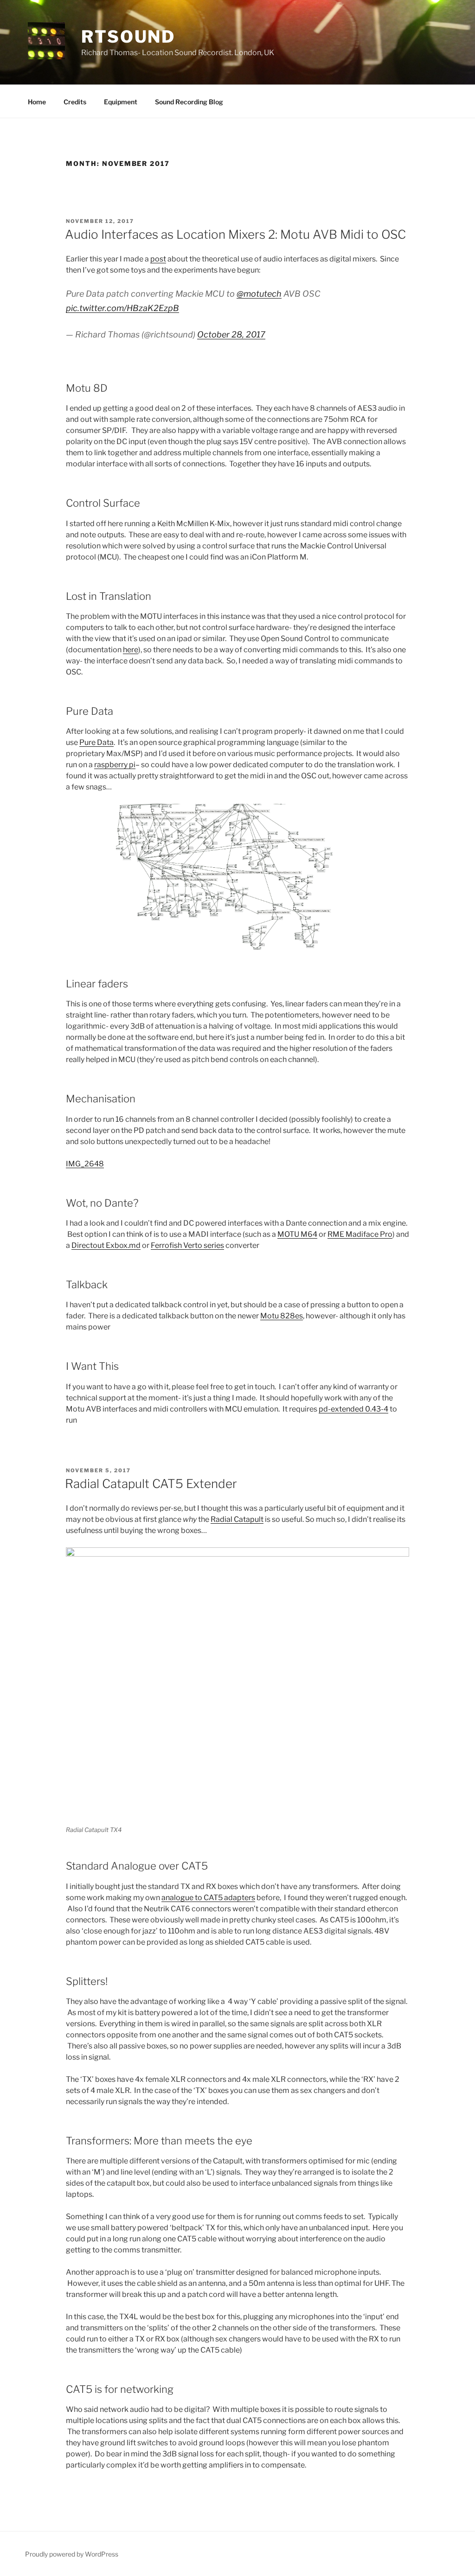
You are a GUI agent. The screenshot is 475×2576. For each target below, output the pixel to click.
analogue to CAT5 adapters (208, 1898)
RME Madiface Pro (360, 1234)
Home (37, 102)
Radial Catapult (237, 1519)
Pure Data (96, 742)
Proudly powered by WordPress (72, 2554)
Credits (75, 102)
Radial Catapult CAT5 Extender (151, 1484)
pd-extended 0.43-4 (353, 1409)
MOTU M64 (297, 1234)
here (131, 650)
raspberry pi (115, 765)
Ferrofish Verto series (187, 1245)
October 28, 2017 (231, 334)
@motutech (259, 294)
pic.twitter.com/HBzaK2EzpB (122, 308)
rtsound (128, 37)
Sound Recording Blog (189, 102)
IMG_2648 (85, 1164)
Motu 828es (282, 1316)
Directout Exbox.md (106, 1245)
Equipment (121, 102)
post (158, 259)
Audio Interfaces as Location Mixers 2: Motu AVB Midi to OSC (235, 234)
